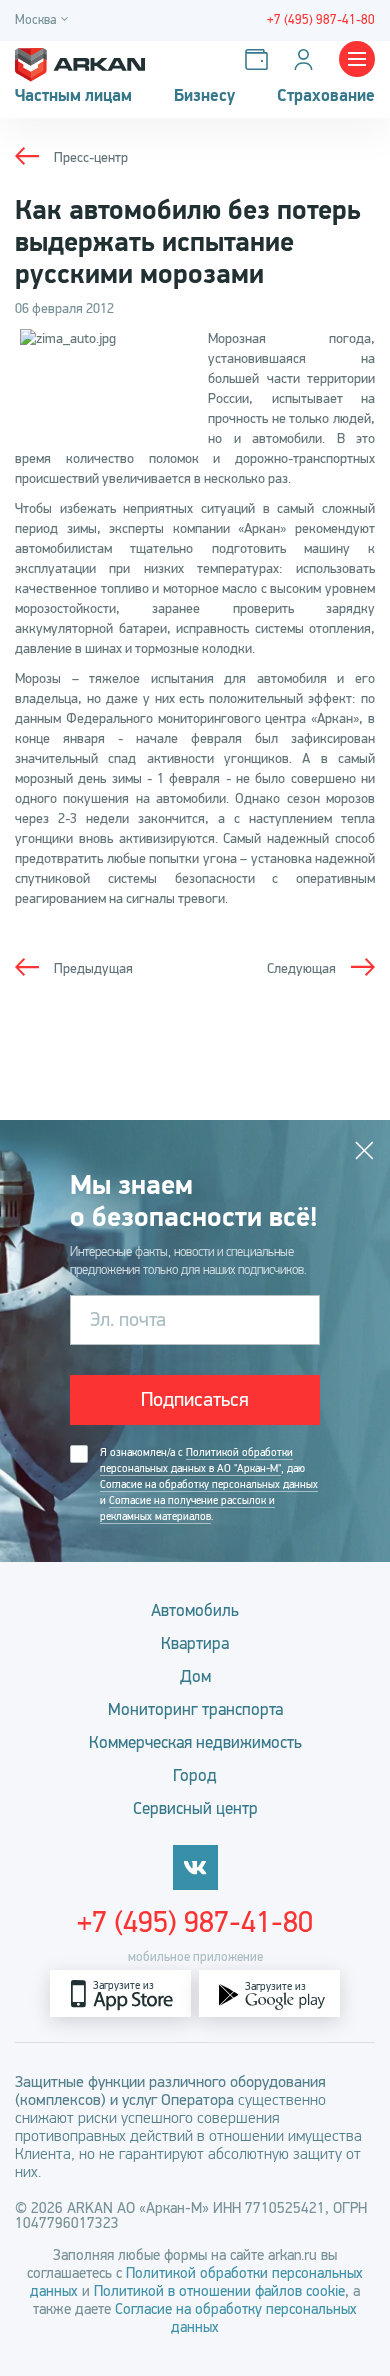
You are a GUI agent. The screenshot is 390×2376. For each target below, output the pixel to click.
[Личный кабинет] (307, 59)
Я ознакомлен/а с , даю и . (209, 1484)
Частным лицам (73, 96)
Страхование (326, 96)
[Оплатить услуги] (260, 59)
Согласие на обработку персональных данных (209, 1484)
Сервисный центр (195, 1808)
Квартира (195, 1643)
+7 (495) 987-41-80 (195, 1922)
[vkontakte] (195, 1867)
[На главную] (80, 59)
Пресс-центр (91, 157)
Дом (195, 1676)
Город (195, 1775)
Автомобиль (195, 1610)
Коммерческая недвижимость (195, 1742)
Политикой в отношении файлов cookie (219, 2291)
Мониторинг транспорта (195, 1709)
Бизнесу (204, 96)
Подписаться (195, 1399)
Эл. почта (128, 1319)
